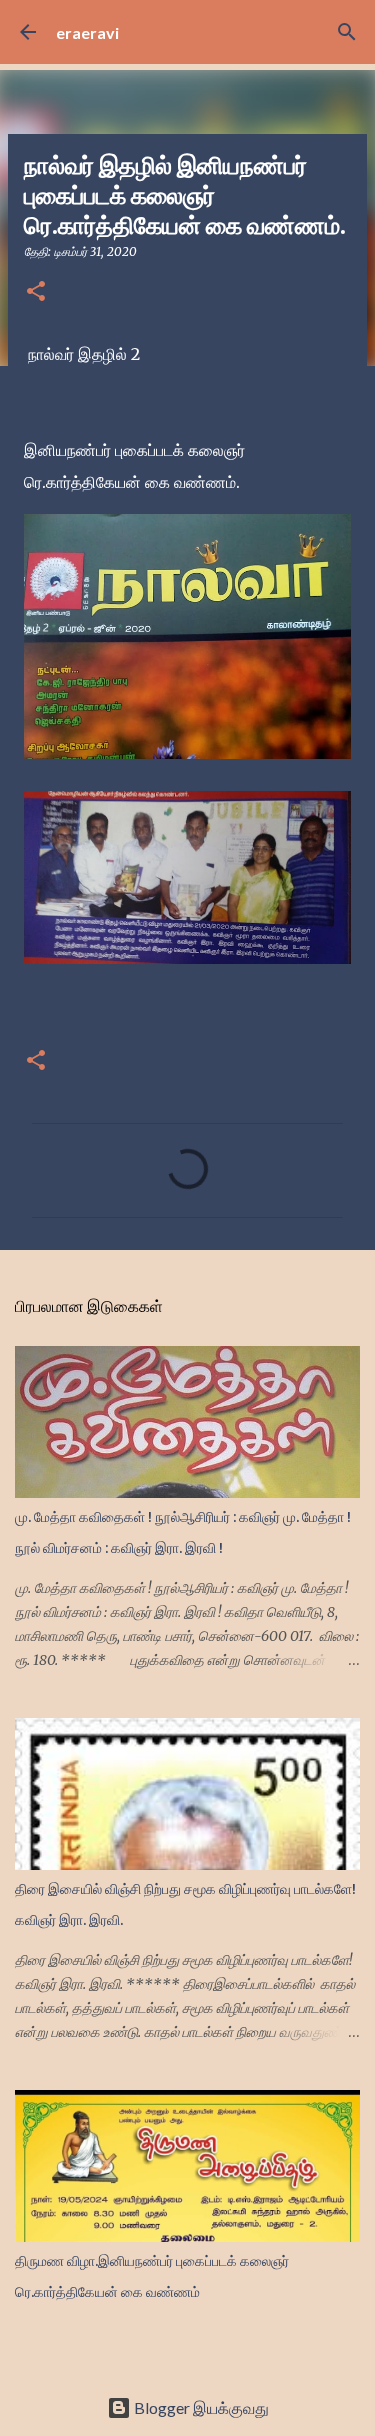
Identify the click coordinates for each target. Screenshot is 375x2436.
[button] (36, 292)
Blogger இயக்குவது (200, 2407)
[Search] (347, 32)
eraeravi (87, 32)
